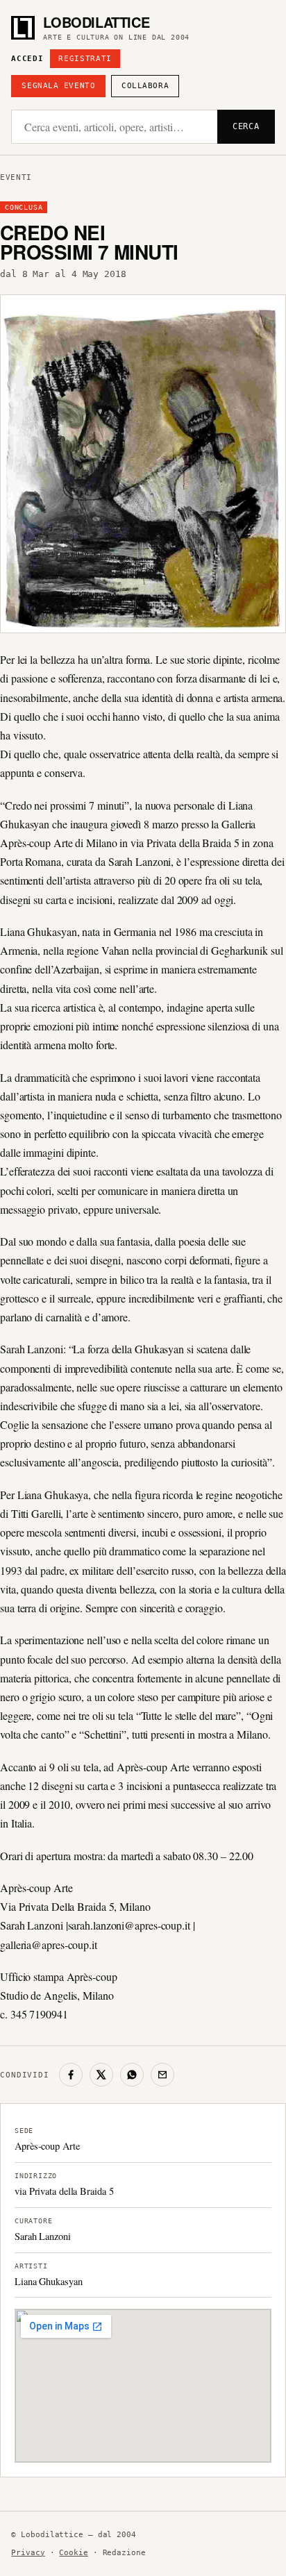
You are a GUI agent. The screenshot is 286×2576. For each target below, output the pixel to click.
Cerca (246, 126)
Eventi (16, 177)
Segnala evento (58, 86)
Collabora (145, 86)
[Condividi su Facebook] (71, 2075)
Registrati (85, 59)
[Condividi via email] (162, 2075)
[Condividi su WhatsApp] (132, 2075)
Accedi (27, 59)
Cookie (73, 2553)
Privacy (28, 2553)
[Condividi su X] (101, 2075)
